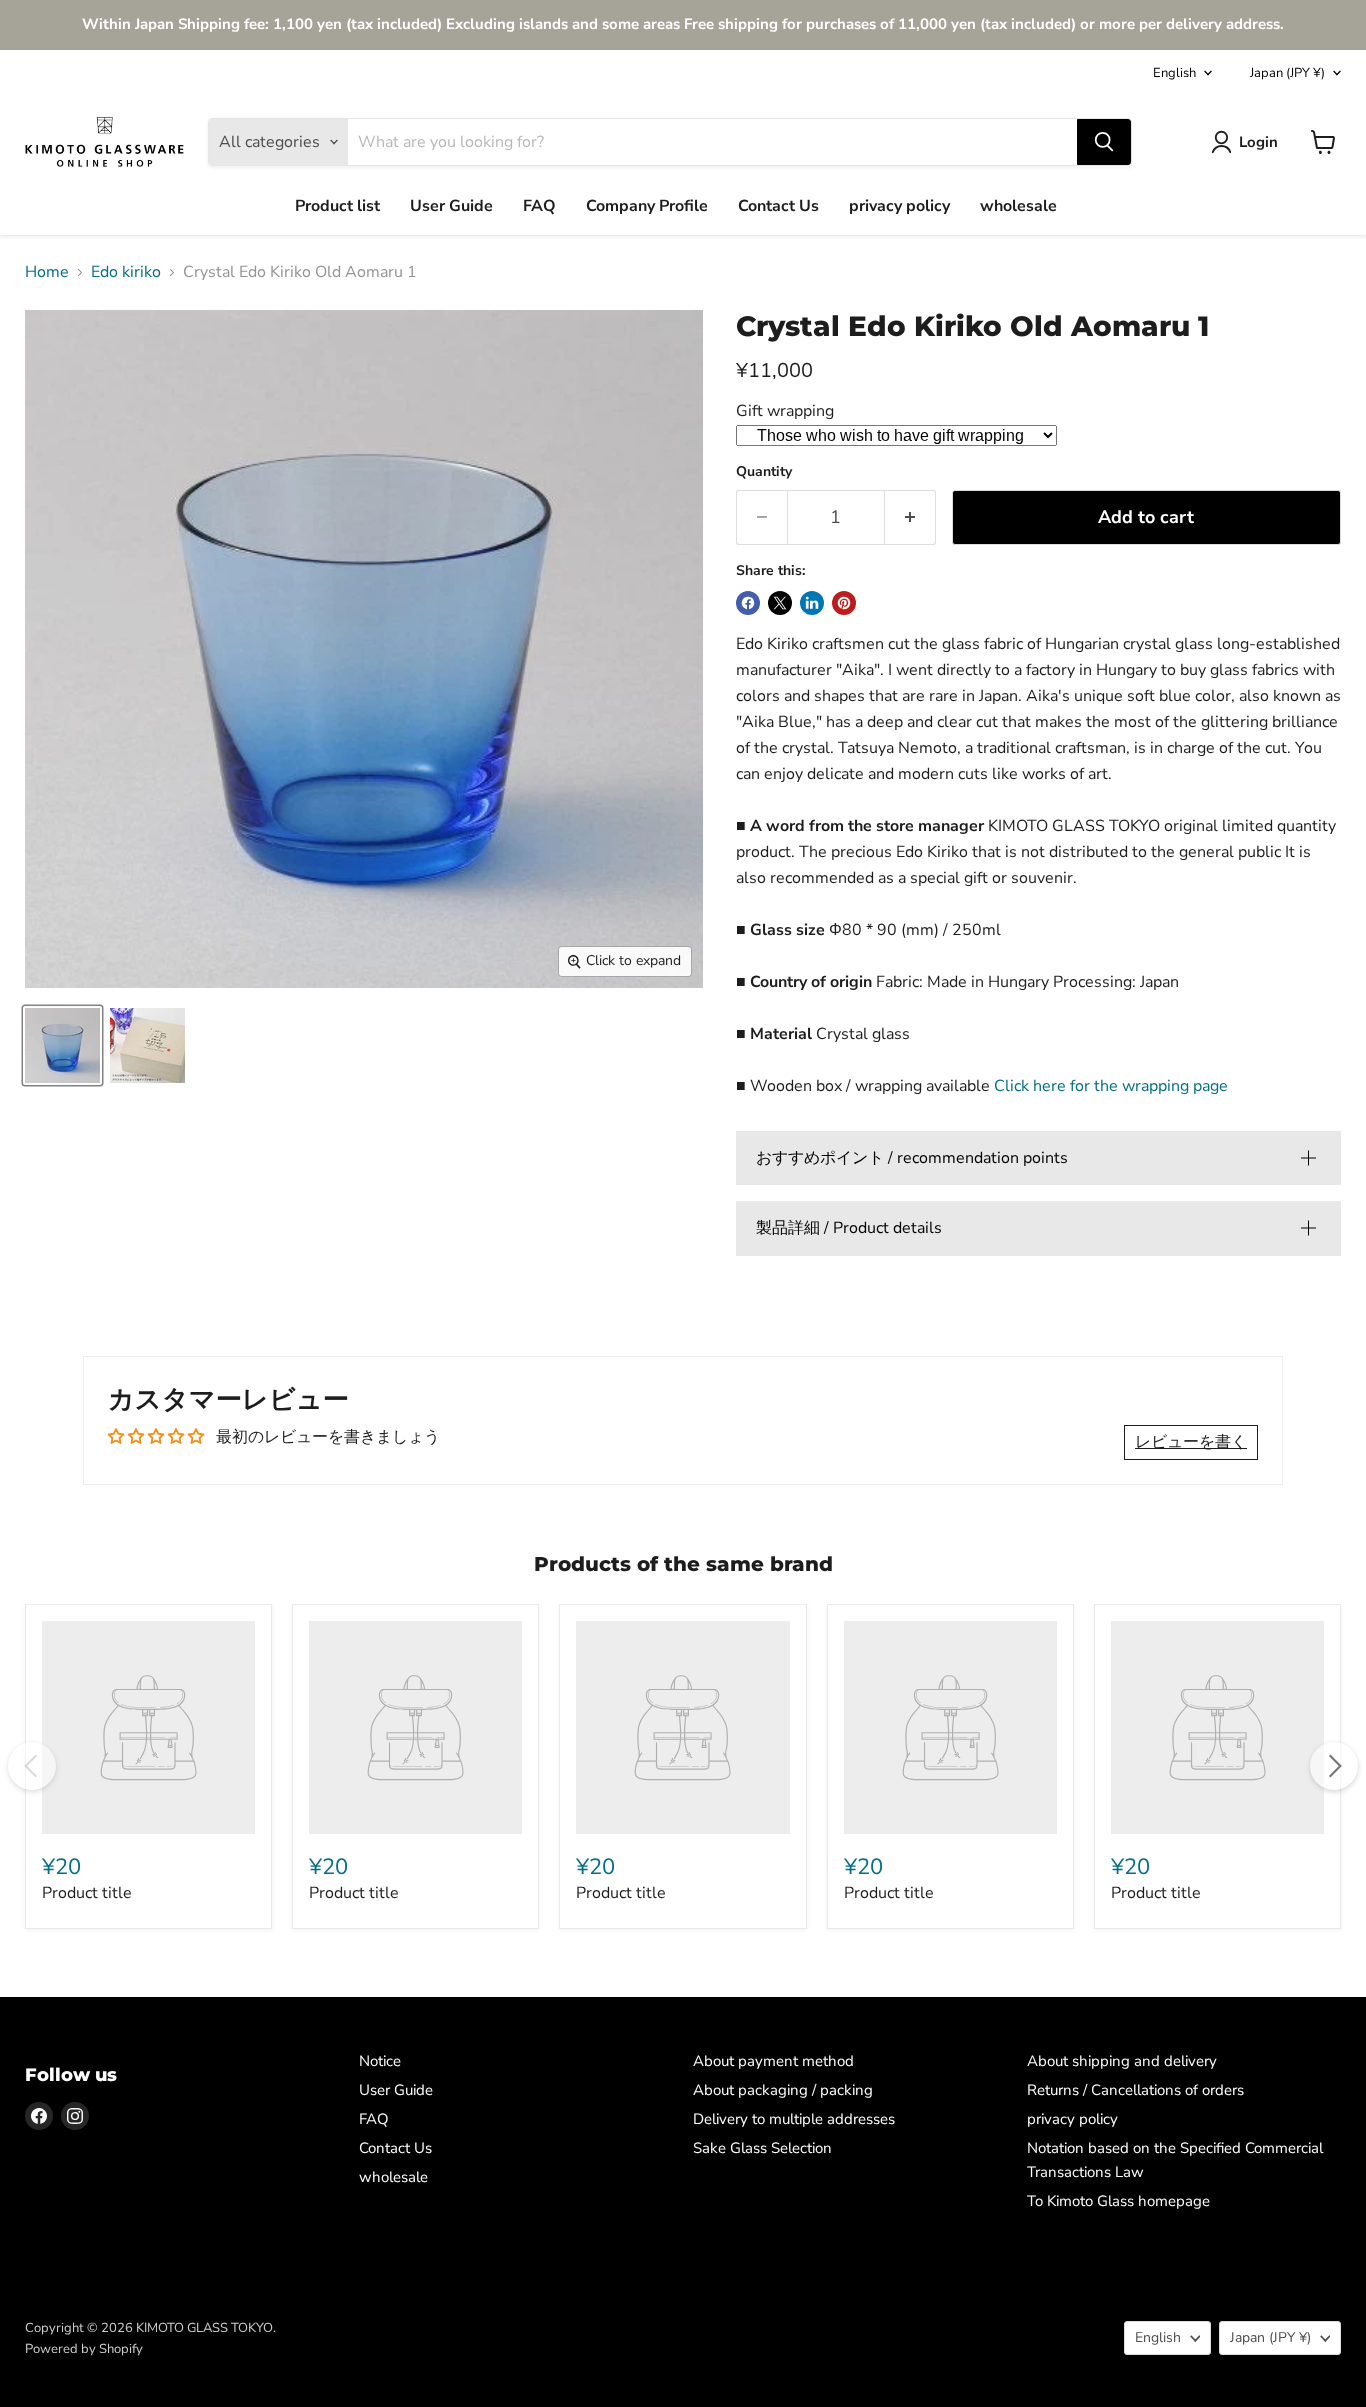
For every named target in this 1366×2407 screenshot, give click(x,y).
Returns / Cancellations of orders (1135, 2090)
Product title (87, 1893)
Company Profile (647, 206)
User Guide (451, 206)
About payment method (773, 2061)
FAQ (539, 206)
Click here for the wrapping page (1111, 1086)
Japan (1287, 73)
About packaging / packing (783, 2090)
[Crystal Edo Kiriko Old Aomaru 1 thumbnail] (147, 1045)
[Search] (1104, 142)
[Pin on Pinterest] (844, 603)
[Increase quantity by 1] (910, 517)
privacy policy (899, 206)
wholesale (1018, 206)
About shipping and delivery (1122, 2061)
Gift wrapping (785, 411)
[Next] (1334, 1766)
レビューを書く (1191, 1442)
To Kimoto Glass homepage (1118, 2201)
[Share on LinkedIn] (812, 603)
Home (47, 272)
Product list (337, 206)
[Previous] (32, 1766)
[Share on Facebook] (748, 603)
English (1174, 73)
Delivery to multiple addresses (794, 2119)
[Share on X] (780, 603)
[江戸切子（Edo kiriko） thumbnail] (62, 1045)
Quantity (764, 472)
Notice (380, 2061)
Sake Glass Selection (762, 2148)
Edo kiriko (126, 272)
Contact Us (778, 206)
